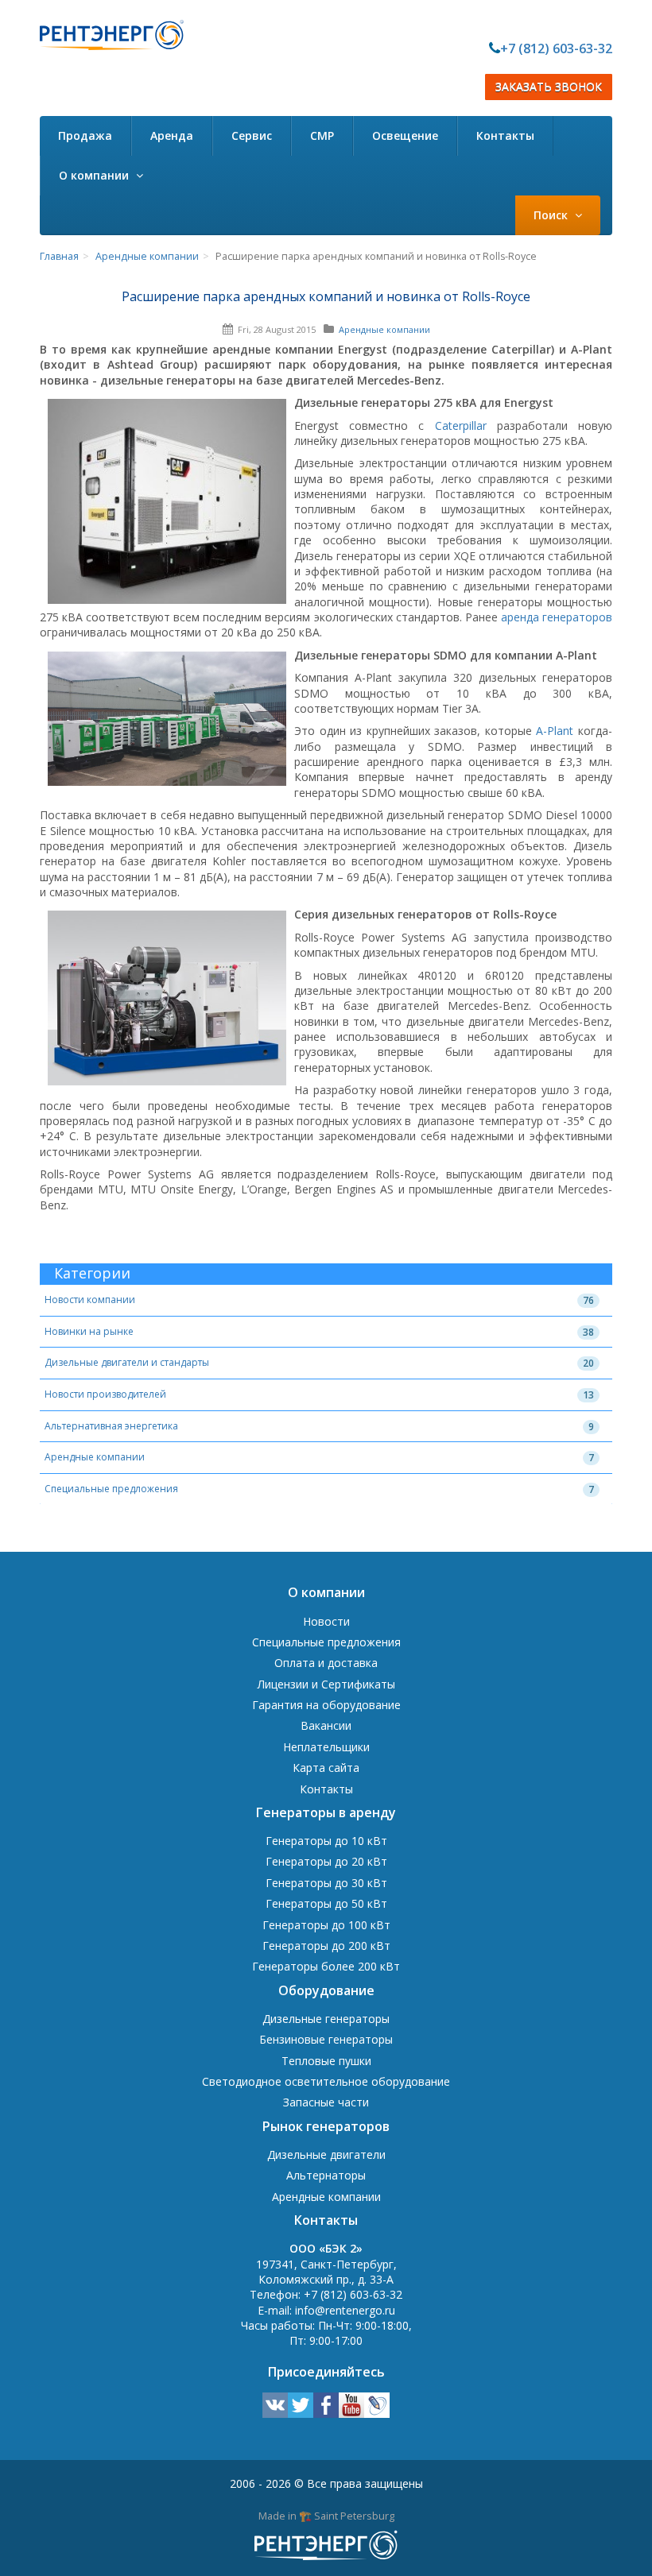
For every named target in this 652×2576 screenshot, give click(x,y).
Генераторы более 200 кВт (326, 1966)
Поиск (552, 215)
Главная (59, 256)
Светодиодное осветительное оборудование (326, 2081)
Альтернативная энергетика (111, 1426)
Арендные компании (147, 256)
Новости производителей (105, 1394)
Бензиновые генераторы (326, 2039)
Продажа (85, 135)
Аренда (172, 135)
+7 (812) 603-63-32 (556, 48)
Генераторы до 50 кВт (326, 1903)
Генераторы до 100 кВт (326, 1925)
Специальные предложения (111, 1489)
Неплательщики (326, 1747)
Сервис (252, 135)
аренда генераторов (557, 617)
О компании (95, 175)
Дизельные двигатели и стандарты (127, 1362)
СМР (322, 135)
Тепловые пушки (326, 2061)
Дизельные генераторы (326, 2019)
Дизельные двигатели (326, 2154)
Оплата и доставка (326, 1663)
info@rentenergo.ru (345, 2310)
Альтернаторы (326, 2175)
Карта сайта (326, 1768)
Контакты (505, 135)
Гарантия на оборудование (326, 1705)
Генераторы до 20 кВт (326, 1861)
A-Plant (555, 731)
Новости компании (90, 1300)
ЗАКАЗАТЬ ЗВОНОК (549, 87)
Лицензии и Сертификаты (326, 1684)
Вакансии (326, 1725)
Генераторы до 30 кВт (326, 1883)
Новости (326, 1621)
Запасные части (326, 2102)
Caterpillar (461, 425)
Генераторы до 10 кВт (326, 1841)
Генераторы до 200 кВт (326, 1946)
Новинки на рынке (89, 1331)
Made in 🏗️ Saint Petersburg (326, 2516)
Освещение (405, 135)
